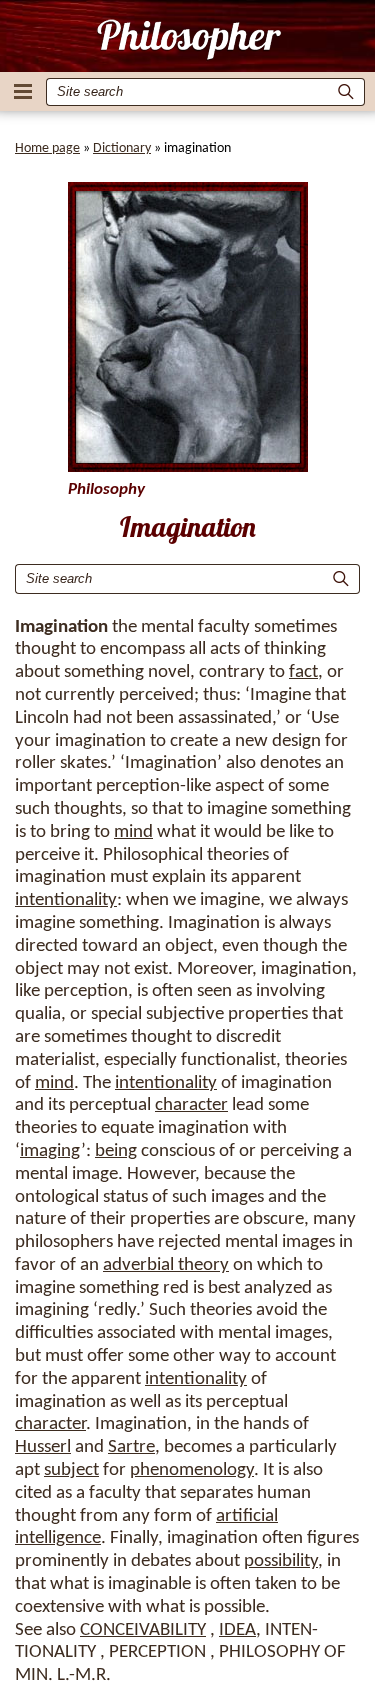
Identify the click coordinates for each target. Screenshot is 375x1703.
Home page (47, 148)
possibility (281, 1561)
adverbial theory (166, 1265)
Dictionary (122, 148)
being (116, 1151)
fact (303, 672)
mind (133, 832)
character (191, 1105)
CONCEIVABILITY (143, 1630)
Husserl (43, 1447)
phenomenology (192, 1470)
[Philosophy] (187, 39)
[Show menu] (23, 91)
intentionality (66, 900)
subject (71, 1470)
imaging (50, 1151)
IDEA (237, 1630)
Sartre (131, 1447)
